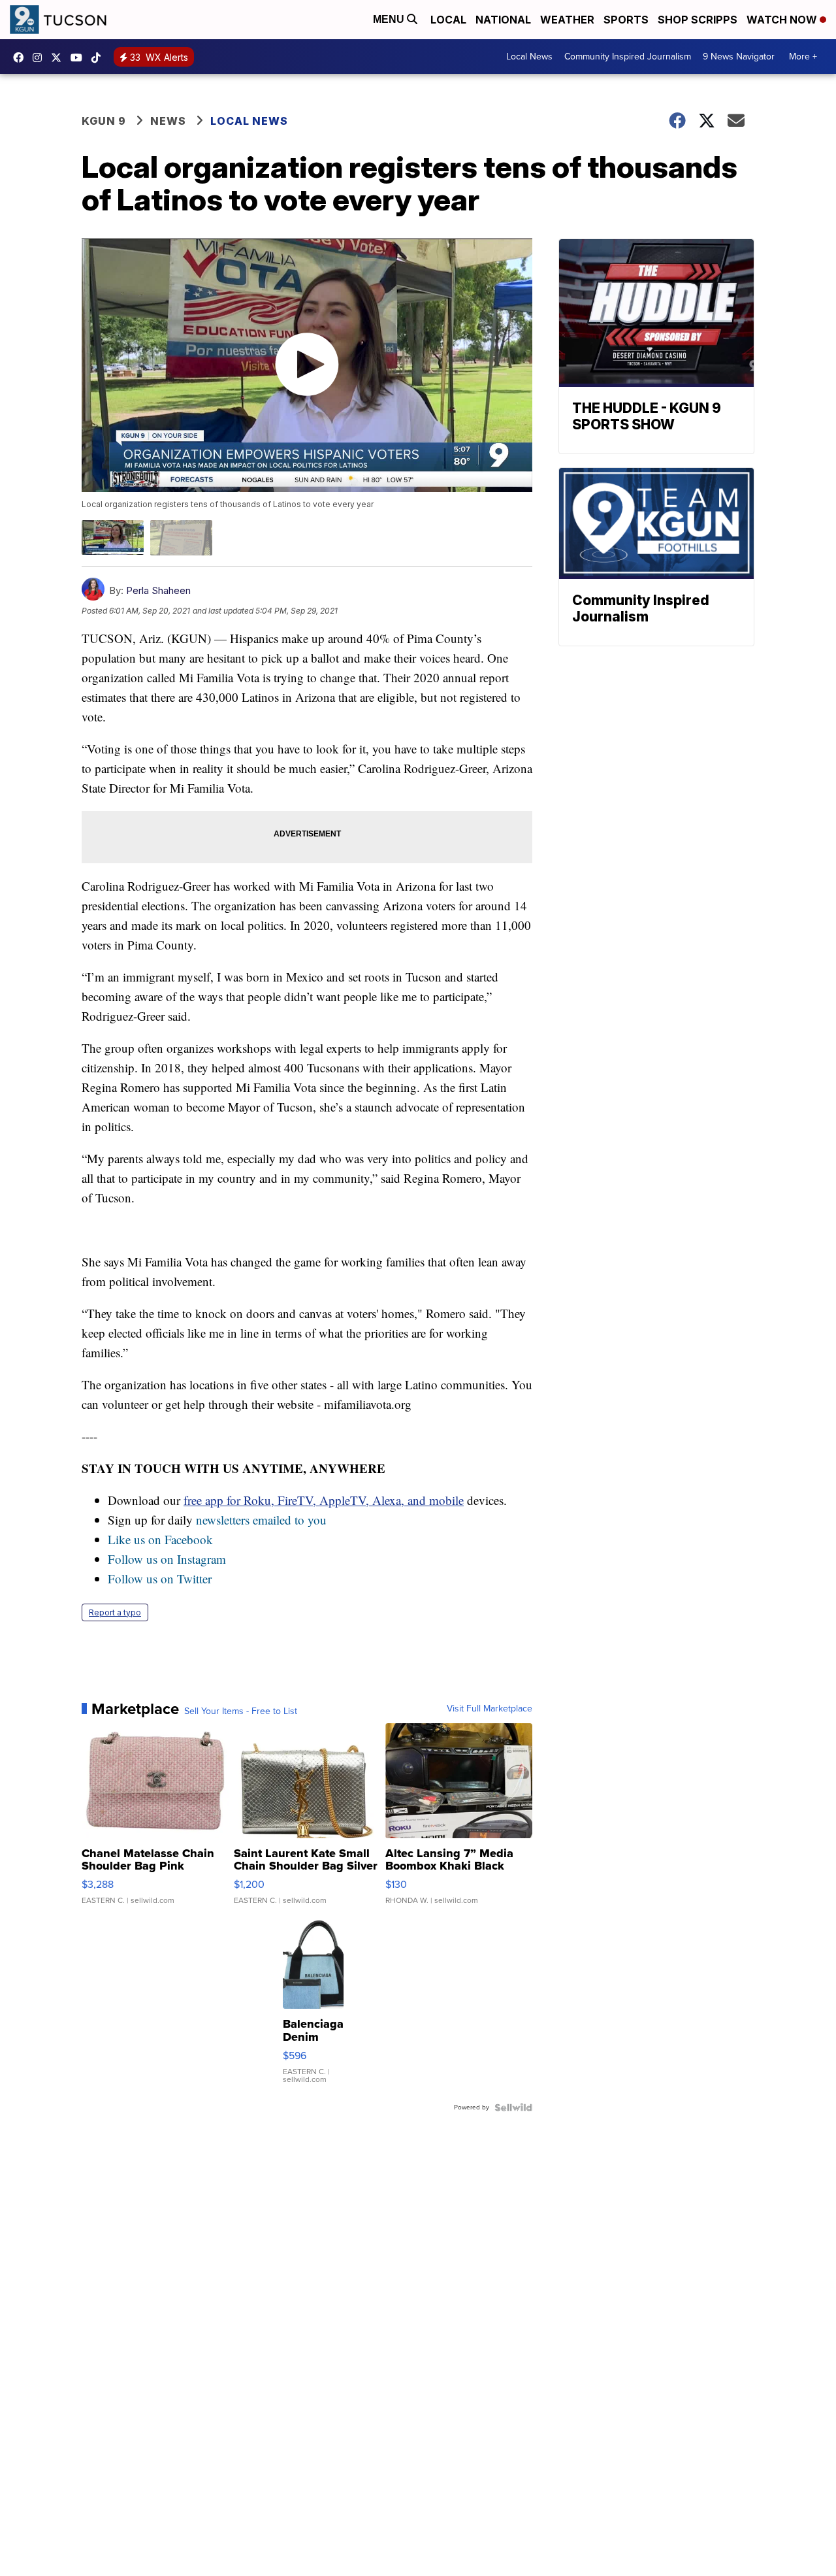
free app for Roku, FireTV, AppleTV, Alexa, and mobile (324, 1500)
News (168, 121)
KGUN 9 (104, 121)
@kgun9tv (99, 58)
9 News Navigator (739, 57)
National (503, 20)
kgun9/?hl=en (40, 58)
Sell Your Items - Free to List (241, 1711)
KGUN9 (59, 58)
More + (803, 57)
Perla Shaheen (158, 590)
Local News (529, 57)
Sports (626, 20)
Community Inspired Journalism (628, 57)
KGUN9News (22, 58)
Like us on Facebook (160, 1539)
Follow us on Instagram (167, 1559)
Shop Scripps (698, 20)
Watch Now (783, 20)
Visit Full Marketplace (490, 1709)
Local (448, 20)
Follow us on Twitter (160, 1578)
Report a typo (115, 1612)
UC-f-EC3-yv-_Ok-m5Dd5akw (80, 58)
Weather (567, 20)
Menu (390, 19)
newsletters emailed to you (261, 1520)
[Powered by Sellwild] (513, 2107)
